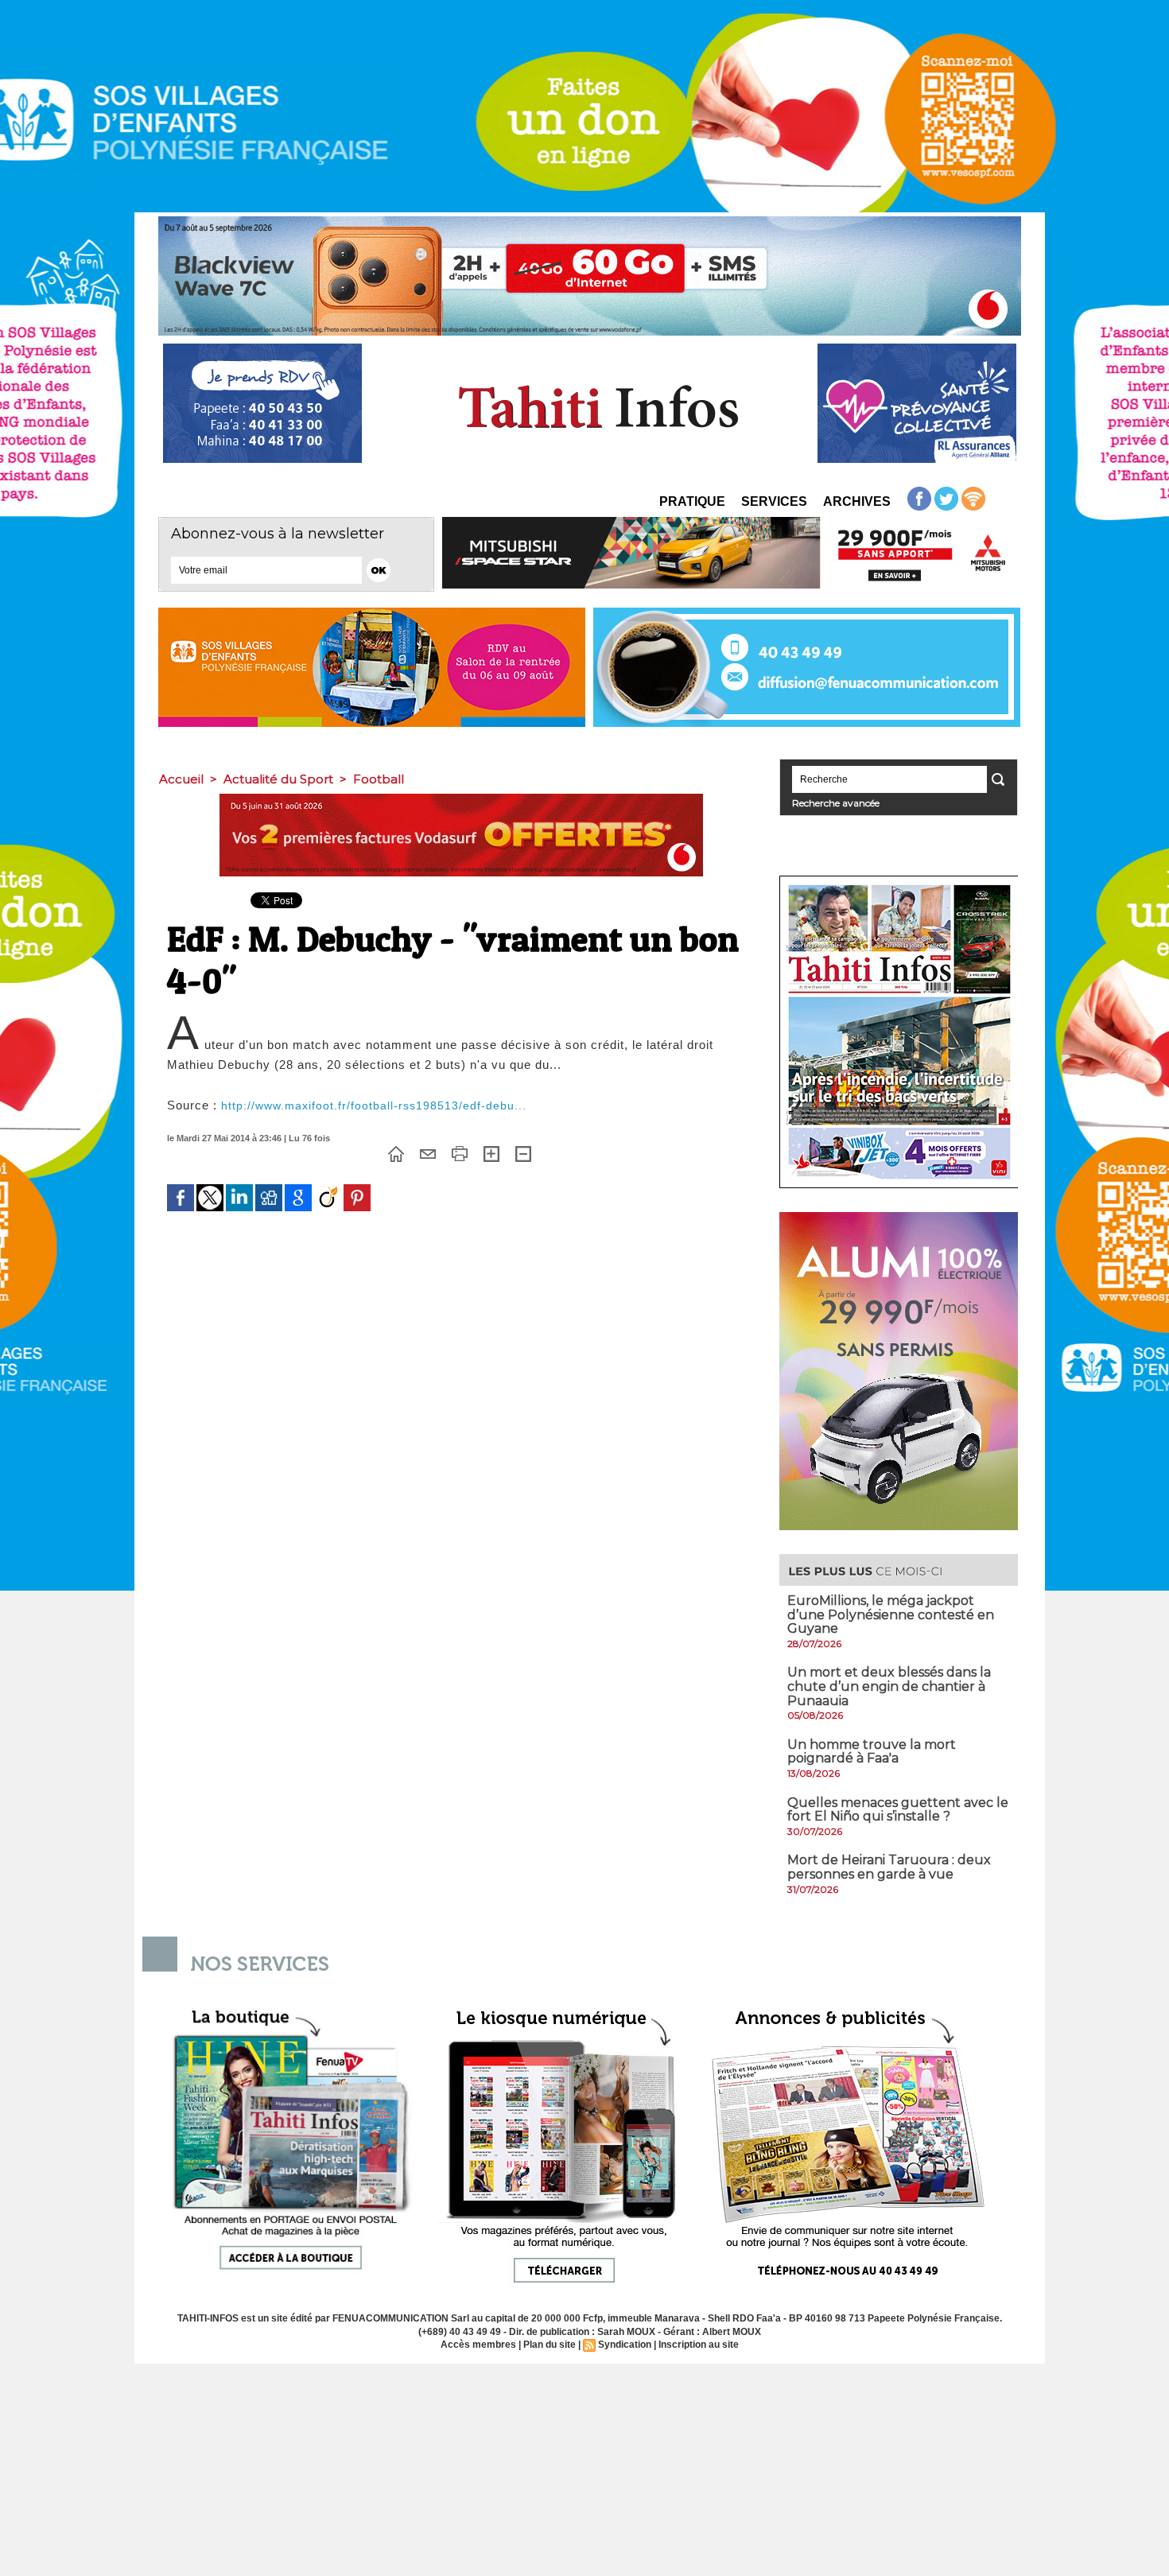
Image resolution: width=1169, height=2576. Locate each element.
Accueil (181, 779)
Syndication (625, 2345)
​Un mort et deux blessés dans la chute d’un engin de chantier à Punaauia (889, 1686)
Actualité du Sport (278, 779)
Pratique (692, 501)
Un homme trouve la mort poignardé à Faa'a (872, 1752)
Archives (857, 501)
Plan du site (550, 2345)
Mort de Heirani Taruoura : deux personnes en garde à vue (889, 1867)
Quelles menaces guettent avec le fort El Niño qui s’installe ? (898, 1810)
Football (379, 779)
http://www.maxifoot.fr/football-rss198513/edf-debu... (374, 1105)
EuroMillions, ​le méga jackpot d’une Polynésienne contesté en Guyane (891, 1614)
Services (774, 501)
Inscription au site (699, 2345)
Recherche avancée (836, 803)
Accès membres (478, 2345)
